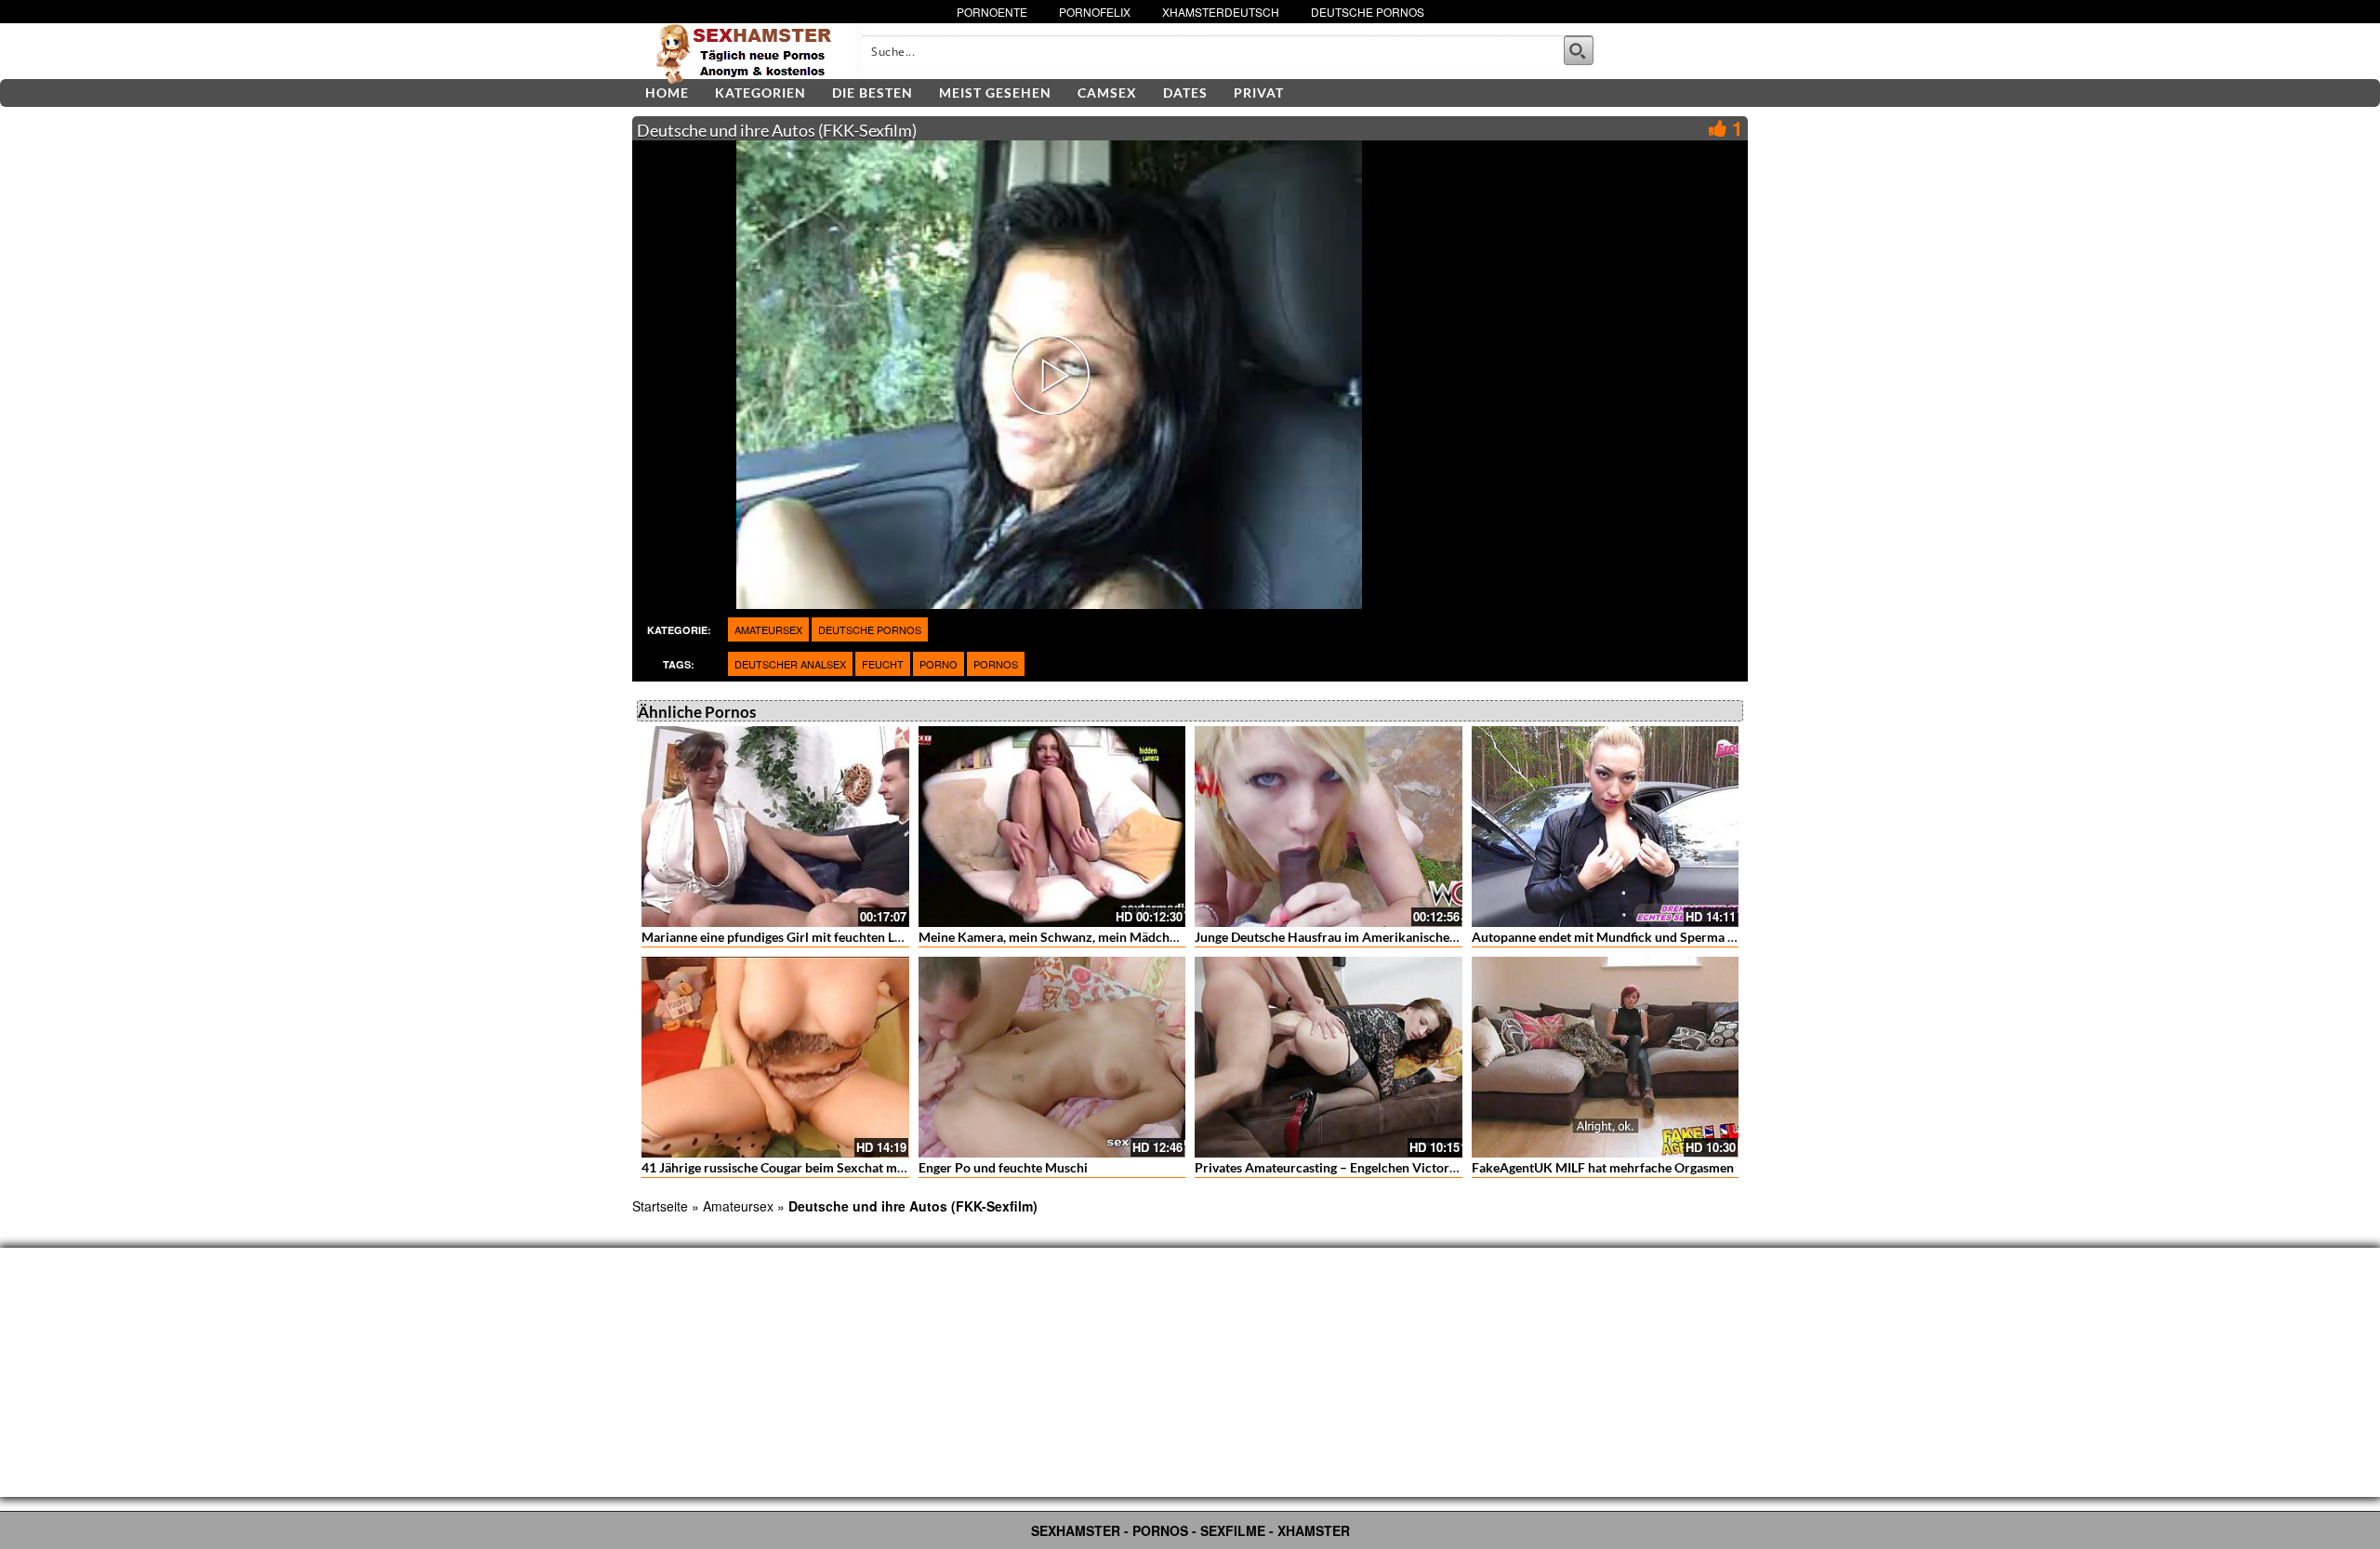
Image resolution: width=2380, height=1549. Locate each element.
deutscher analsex (790, 664)
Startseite (660, 1206)
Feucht (883, 664)
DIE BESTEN (873, 93)
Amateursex (768, 629)
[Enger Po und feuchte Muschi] (1052, 1057)
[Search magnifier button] (1579, 50)
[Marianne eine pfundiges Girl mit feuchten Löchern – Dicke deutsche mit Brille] (775, 827)
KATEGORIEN (760, 93)
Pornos (996, 664)
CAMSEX (1107, 93)
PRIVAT (1259, 93)
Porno (939, 664)
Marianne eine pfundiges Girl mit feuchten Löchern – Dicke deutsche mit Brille (867, 937)
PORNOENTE (992, 12)
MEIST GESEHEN (995, 93)
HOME (667, 93)
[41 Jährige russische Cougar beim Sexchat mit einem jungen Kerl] (775, 1057)
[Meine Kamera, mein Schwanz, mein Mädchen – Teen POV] (1052, 827)
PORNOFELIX (1095, 12)
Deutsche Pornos (870, 629)
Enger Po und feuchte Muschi (1003, 1167)
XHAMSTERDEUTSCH (1221, 12)
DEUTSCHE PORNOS (1368, 12)
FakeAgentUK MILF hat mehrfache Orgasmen (1603, 1167)
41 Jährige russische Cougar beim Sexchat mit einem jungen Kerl (827, 1167)
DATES (1185, 93)
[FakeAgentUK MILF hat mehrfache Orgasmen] (1606, 1057)
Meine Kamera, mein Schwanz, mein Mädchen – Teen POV (1086, 937)
